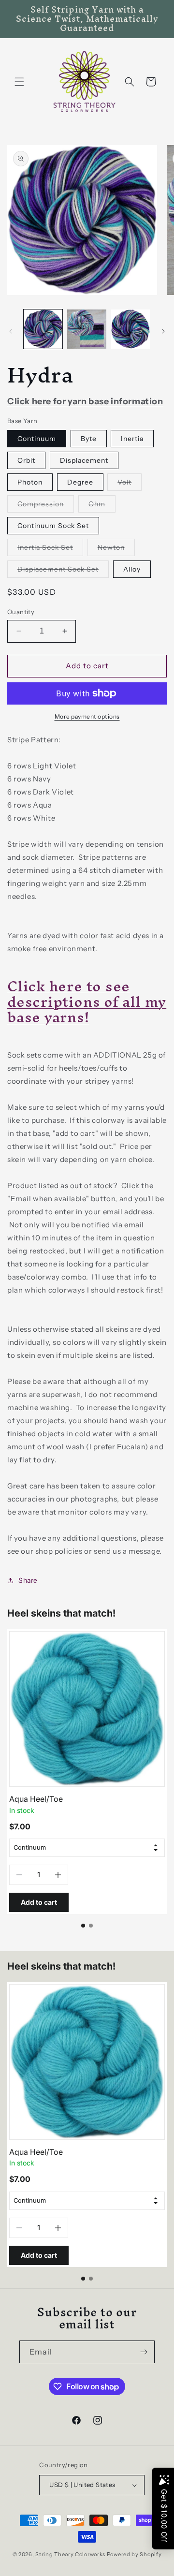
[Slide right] (163, 331)
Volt (130, 484)
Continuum (37, 439)
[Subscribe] (144, 2352)
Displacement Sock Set (63, 571)
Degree (80, 482)
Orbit (26, 460)
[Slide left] (11, 331)
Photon (30, 482)
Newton (116, 549)
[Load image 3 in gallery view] (130, 329)
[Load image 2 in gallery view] (87, 329)
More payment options (87, 716)
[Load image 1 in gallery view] (43, 329)
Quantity (21, 612)
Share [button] (28, 1580)
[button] (19, 82)
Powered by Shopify (134, 2554)
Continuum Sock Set (53, 526)
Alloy (132, 569)
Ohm (102, 506)
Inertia (132, 439)
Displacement (84, 460)
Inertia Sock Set (50, 549)
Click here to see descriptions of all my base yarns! (87, 1002)
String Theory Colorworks (70, 2554)
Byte (89, 439)
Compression (46, 506)
